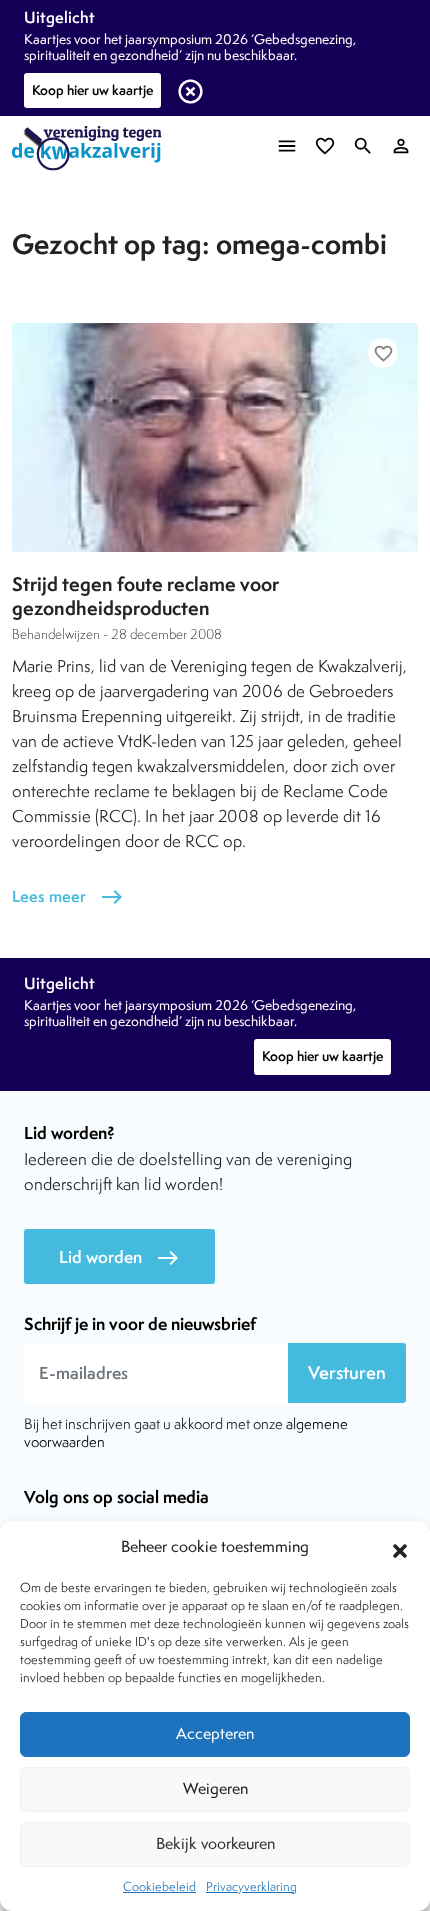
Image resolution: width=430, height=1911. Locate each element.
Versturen (347, 1372)
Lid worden (119, 1257)
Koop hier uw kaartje (92, 90)
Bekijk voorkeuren (215, 1843)
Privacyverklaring (251, 1886)
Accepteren (215, 1733)
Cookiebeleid (159, 1886)
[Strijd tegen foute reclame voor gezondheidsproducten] (215, 437)
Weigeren (215, 1788)
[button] (400, 1548)
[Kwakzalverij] (92, 148)
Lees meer (68, 896)
